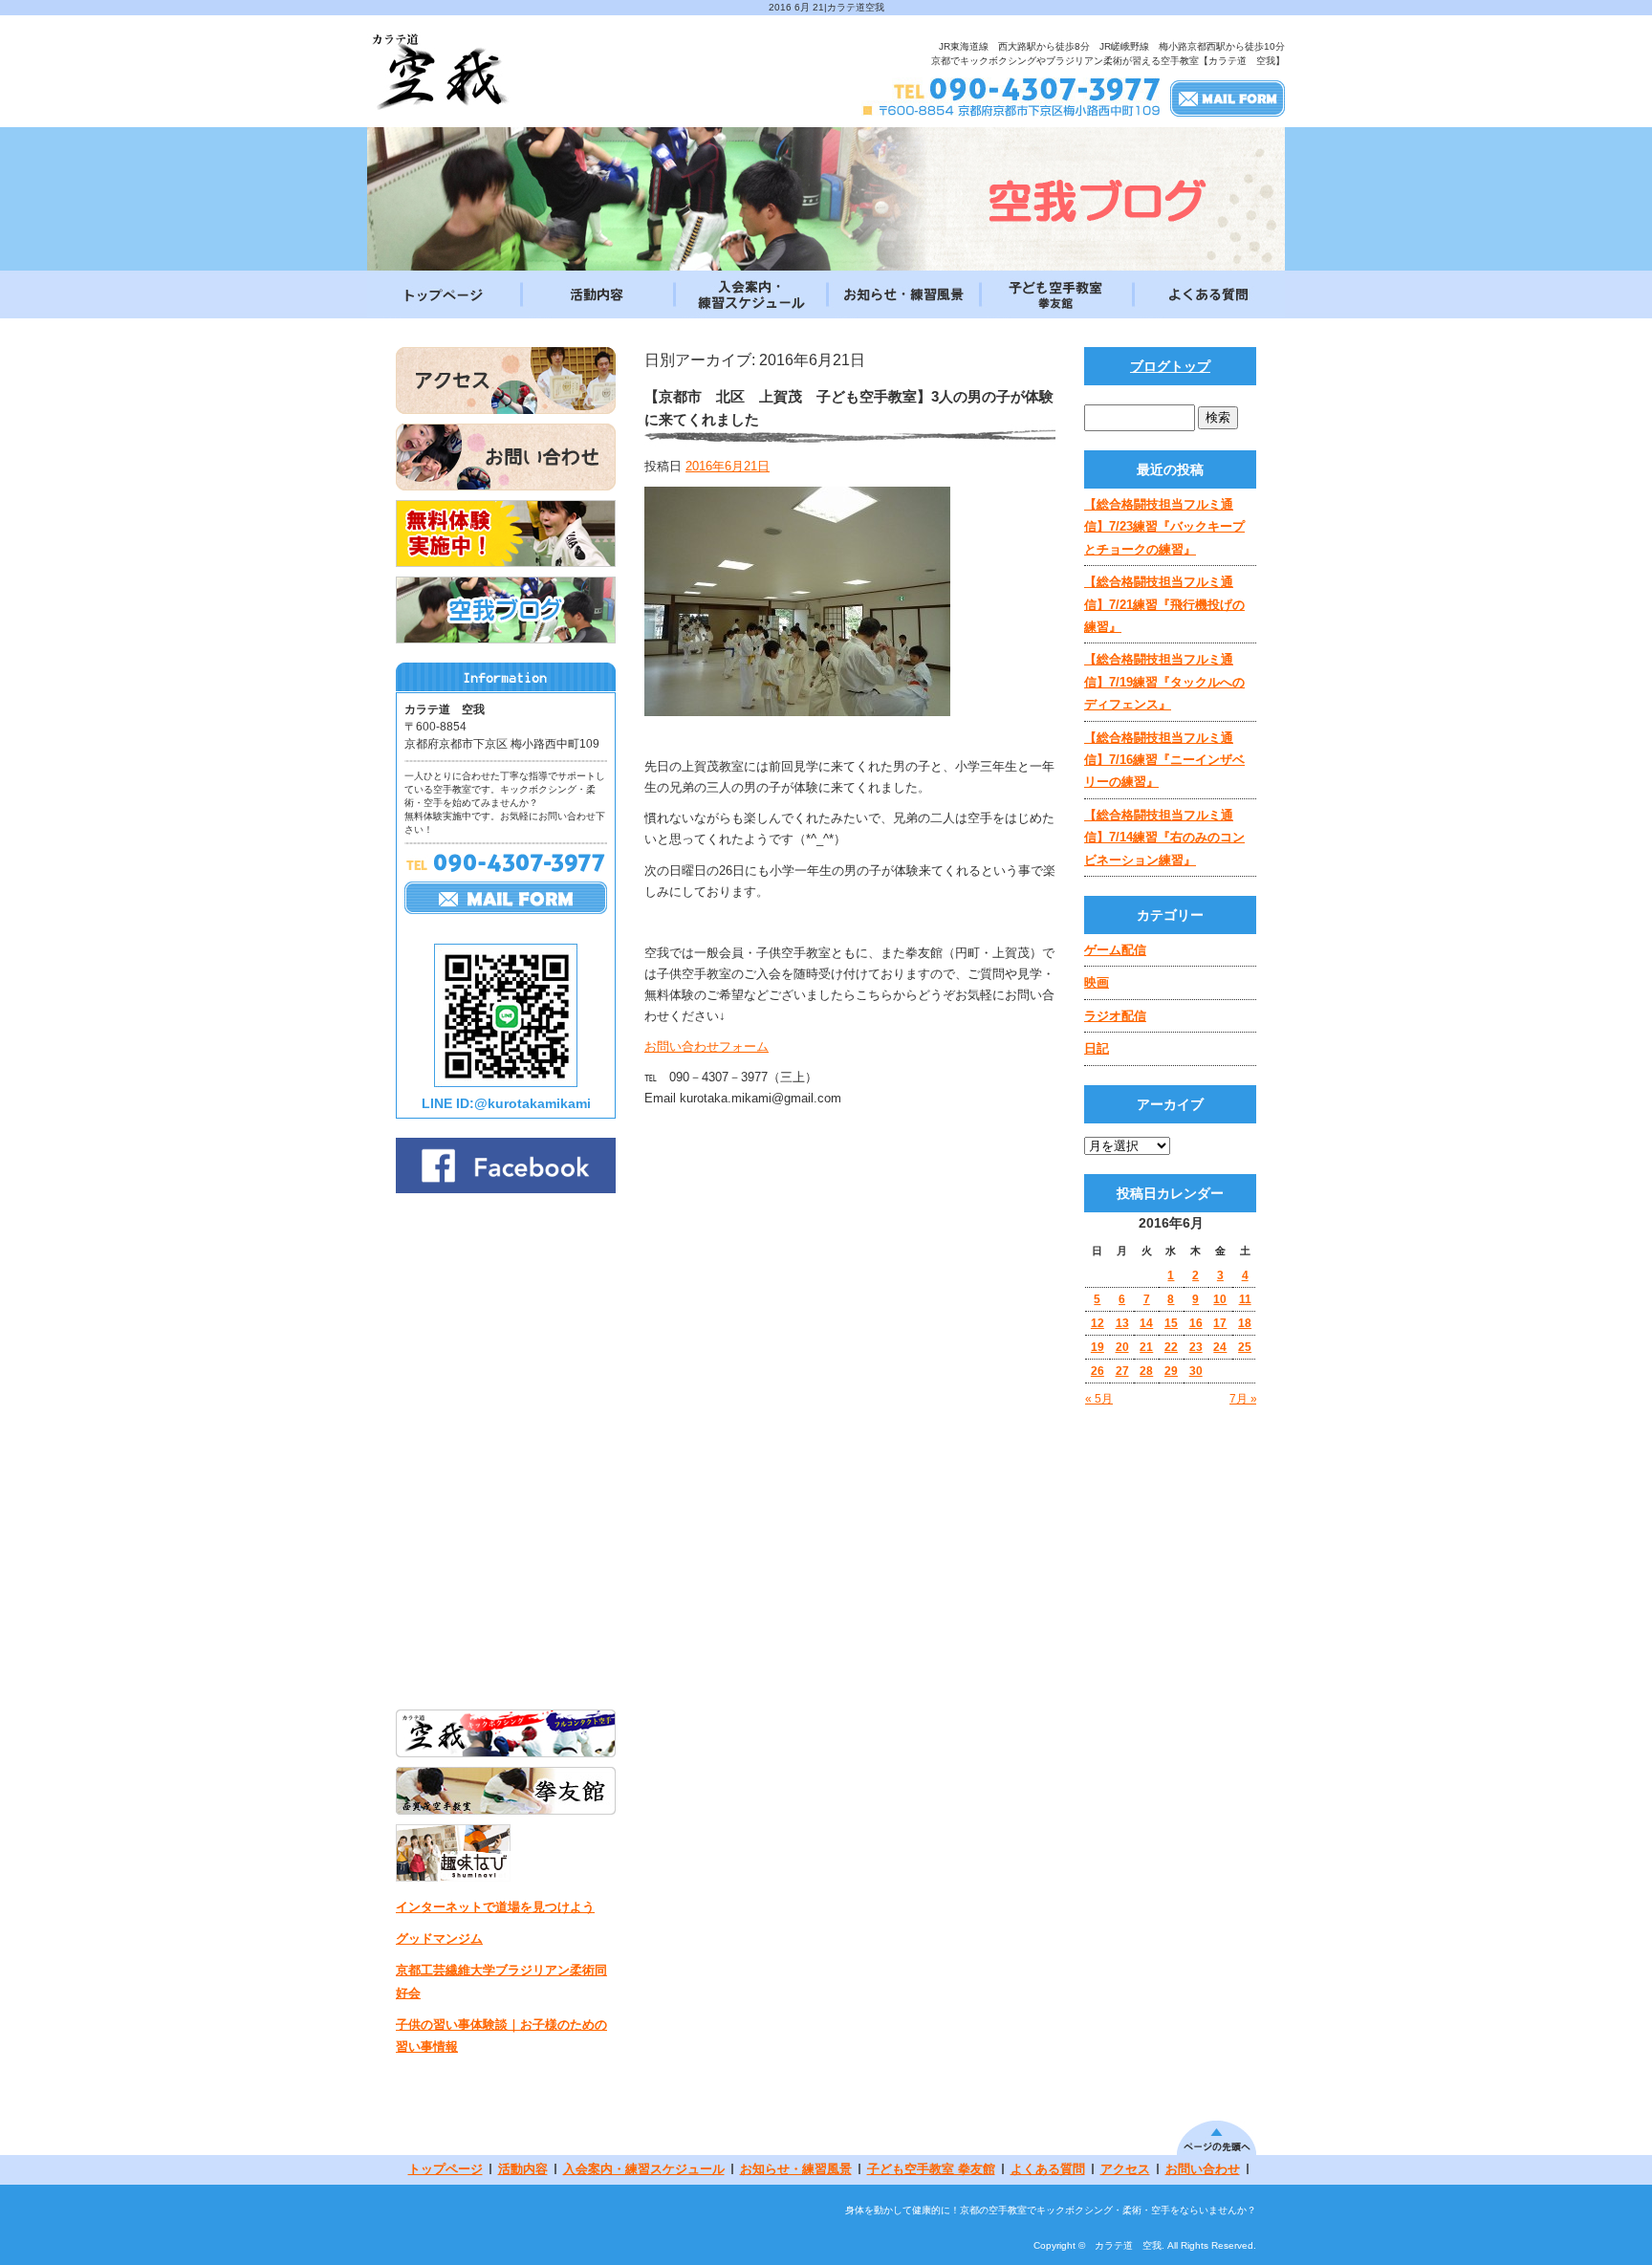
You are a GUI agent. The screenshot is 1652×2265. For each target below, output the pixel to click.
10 (1220, 1299)
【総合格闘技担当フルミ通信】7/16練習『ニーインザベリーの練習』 (1164, 760)
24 (1220, 1347)
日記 (1097, 1048)
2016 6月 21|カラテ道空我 (826, 7)
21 (1146, 1347)
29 (1171, 1371)
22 (1171, 1347)
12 (1098, 1323)
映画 (1097, 982)
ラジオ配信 (1115, 1016)
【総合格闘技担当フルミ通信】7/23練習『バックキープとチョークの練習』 (1164, 527)
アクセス (1125, 2169)
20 (1122, 1347)
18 (1245, 1323)
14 (1146, 1323)
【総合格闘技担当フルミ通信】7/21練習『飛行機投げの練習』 (1164, 604)
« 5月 (1099, 1399)
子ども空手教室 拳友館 (1055, 294)
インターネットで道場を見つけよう (495, 1907)
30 (1196, 1371)
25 (1245, 1347)
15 (1171, 1323)
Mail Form (1228, 98)
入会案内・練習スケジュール (750, 294)
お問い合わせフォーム (706, 1046)
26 (1098, 1371)
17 (1220, 1323)
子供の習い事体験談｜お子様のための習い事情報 (501, 2036)
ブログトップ (1170, 366)
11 (1245, 1299)
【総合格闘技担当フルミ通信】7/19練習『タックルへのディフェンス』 (1164, 682)
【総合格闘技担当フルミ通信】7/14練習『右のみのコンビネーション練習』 (1164, 838)
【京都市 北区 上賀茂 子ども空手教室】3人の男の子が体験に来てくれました (849, 408)
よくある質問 (1208, 294)
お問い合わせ (1203, 2169)
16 (1196, 1323)
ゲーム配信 (1115, 950)
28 (1146, 1371)
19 (1098, 1347)
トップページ (444, 294)
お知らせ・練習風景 (902, 294)
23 (1196, 1347)
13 (1122, 1323)
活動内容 (597, 294)
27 (1122, 1371)
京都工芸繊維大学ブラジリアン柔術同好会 (501, 1981)
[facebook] (506, 1188)
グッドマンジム (439, 1938)
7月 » (1243, 1399)
